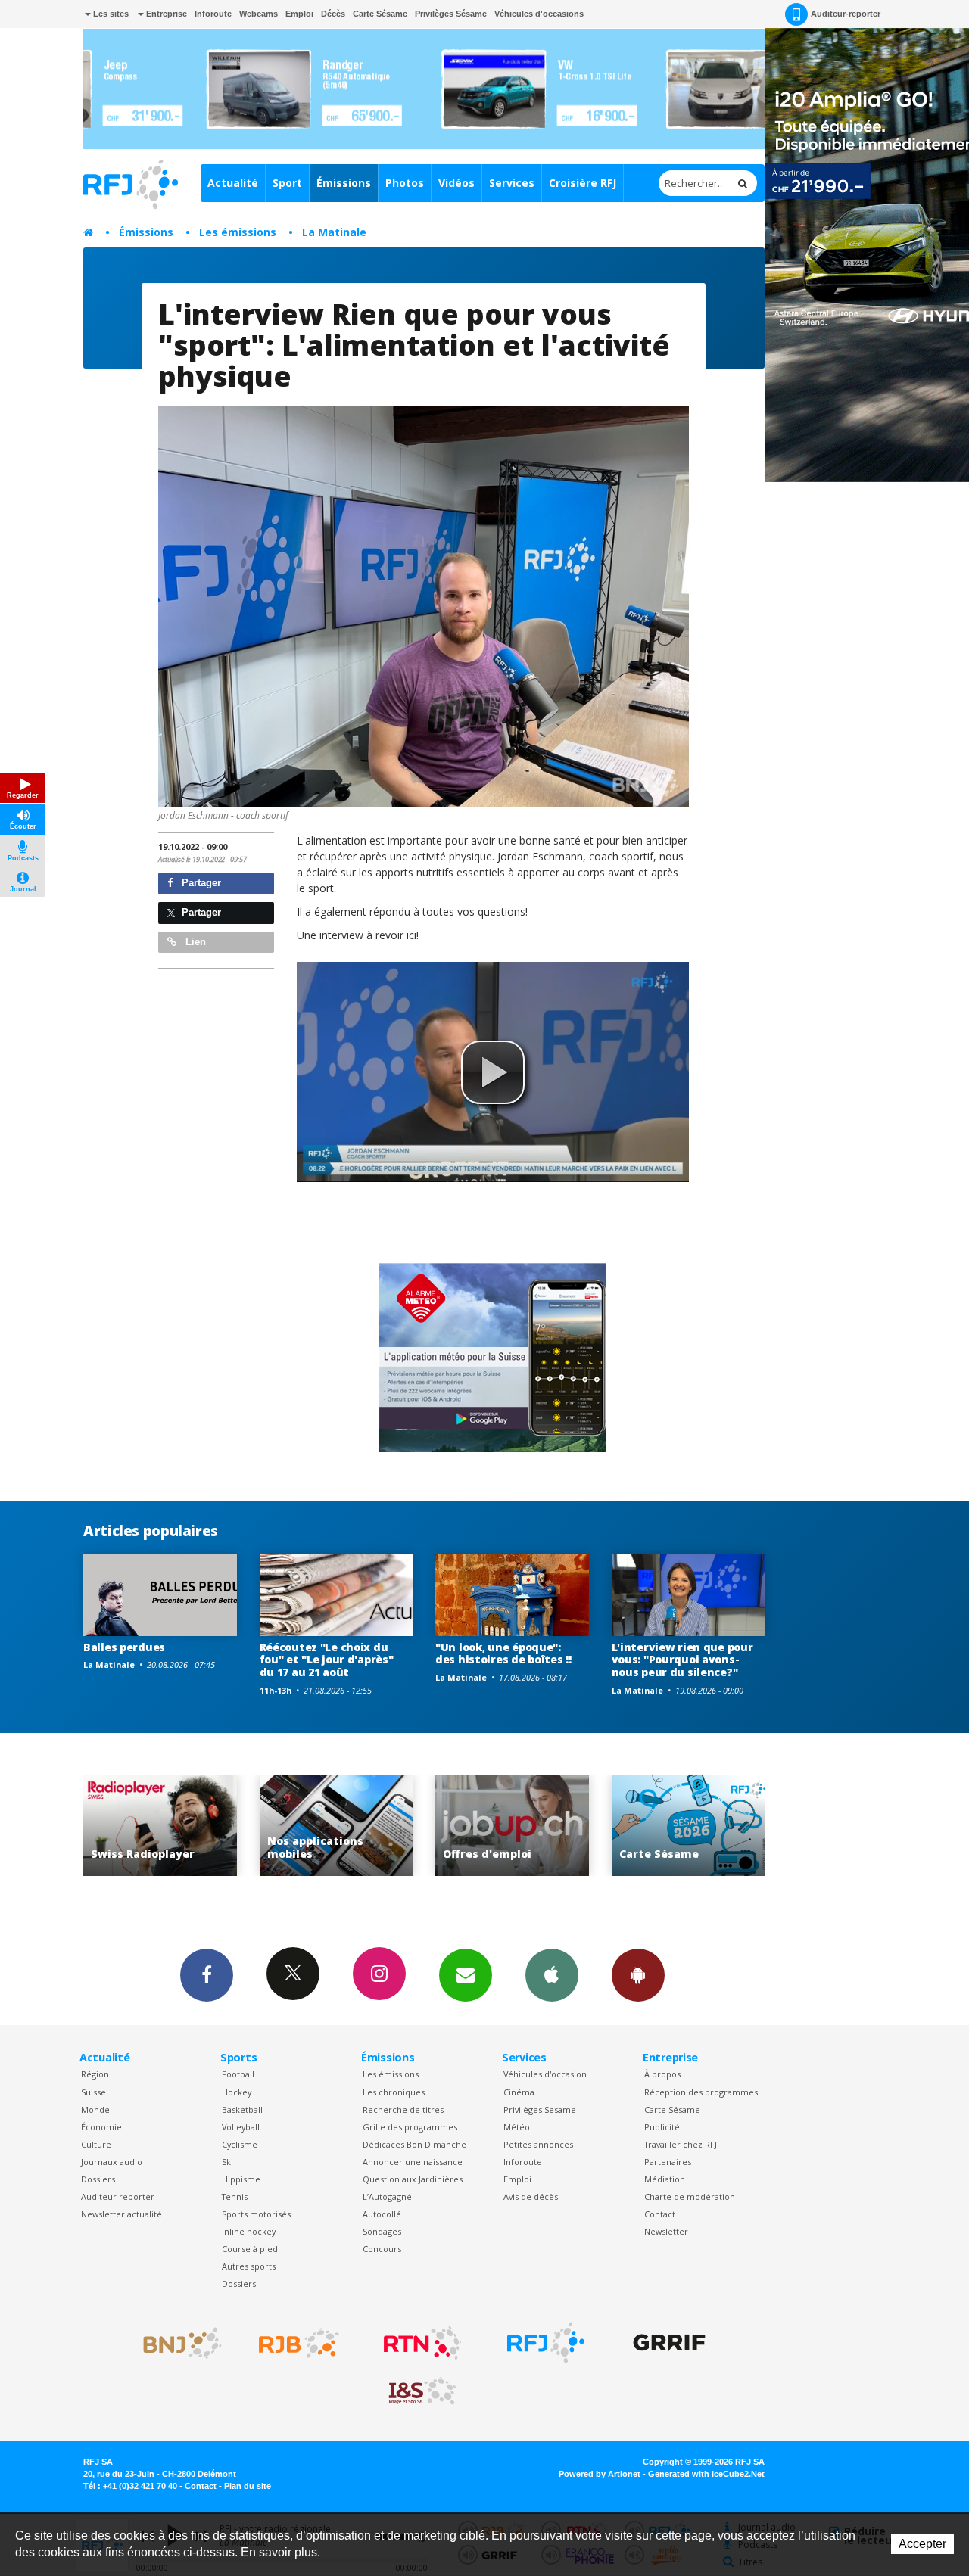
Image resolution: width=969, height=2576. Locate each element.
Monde (95, 2109)
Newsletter (666, 2231)
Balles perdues (124, 1647)
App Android (638, 1975)
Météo (517, 2127)
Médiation (665, 2179)
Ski (227, 2162)
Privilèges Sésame (451, 14)
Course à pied (250, 2249)
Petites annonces (538, 2144)
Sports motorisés (256, 2214)
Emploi (299, 14)
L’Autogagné (387, 2196)
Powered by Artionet (600, 2474)
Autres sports (249, 2266)
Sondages (382, 2231)
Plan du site (248, 2486)
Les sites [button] (110, 14)
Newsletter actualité (122, 2214)
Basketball (242, 2109)
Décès (333, 14)
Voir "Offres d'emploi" (337, 1826)
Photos (405, 183)
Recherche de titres (403, 2109)
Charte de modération (690, 2196)
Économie (101, 2127)
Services (512, 183)
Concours (382, 2249)
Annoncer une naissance (413, 2162)
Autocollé (382, 2214)
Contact (660, 2214)
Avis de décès (531, 2196)
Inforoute (213, 14)
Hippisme (241, 2179)
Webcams (259, 14)
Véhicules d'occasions (539, 14)
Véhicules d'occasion (545, 2074)
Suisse (93, 2092)
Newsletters (466, 1975)
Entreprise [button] (165, 14)
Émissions (344, 183)
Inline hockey (249, 2231)
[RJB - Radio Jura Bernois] (299, 2343)
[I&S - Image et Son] (422, 2391)
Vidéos (456, 183)
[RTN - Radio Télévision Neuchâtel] (422, 2343)
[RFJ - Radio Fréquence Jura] (546, 2343)
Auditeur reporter (118, 2196)
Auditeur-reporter (846, 14)
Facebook (207, 1975)
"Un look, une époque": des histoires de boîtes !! (503, 1654)
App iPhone (552, 1975)
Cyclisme (240, 2144)
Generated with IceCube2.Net (706, 2474)
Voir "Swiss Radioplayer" (689, 1826)
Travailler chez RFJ (681, 2144)
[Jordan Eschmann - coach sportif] (424, 606)
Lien (194, 942)
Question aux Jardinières (413, 2179)
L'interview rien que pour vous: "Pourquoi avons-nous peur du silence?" (682, 1660)
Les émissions (238, 232)
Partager (200, 883)
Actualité (233, 183)
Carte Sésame (380, 14)
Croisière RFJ (583, 183)
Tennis (235, 2196)
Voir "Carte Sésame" (513, 1826)
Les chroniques (394, 2092)
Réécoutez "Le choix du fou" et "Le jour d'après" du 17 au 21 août (327, 1660)
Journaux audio (112, 2162)
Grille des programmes (410, 2127)
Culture (96, 2144)
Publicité (662, 2127)
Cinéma (519, 2092)
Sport (287, 183)
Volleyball (241, 2127)
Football (238, 2074)
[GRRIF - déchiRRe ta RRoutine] (669, 2343)
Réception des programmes (701, 2092)
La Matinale (334, 232)
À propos (662, 2074)
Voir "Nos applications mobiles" (161, 1826)
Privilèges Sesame (540, 2109)
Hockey (237, 2092)
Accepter (922, 2544)
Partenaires (668, 2162)
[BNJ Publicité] (176, 2343)
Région (95, 2074)
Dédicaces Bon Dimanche (414, 2144)
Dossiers (98, 2179)
